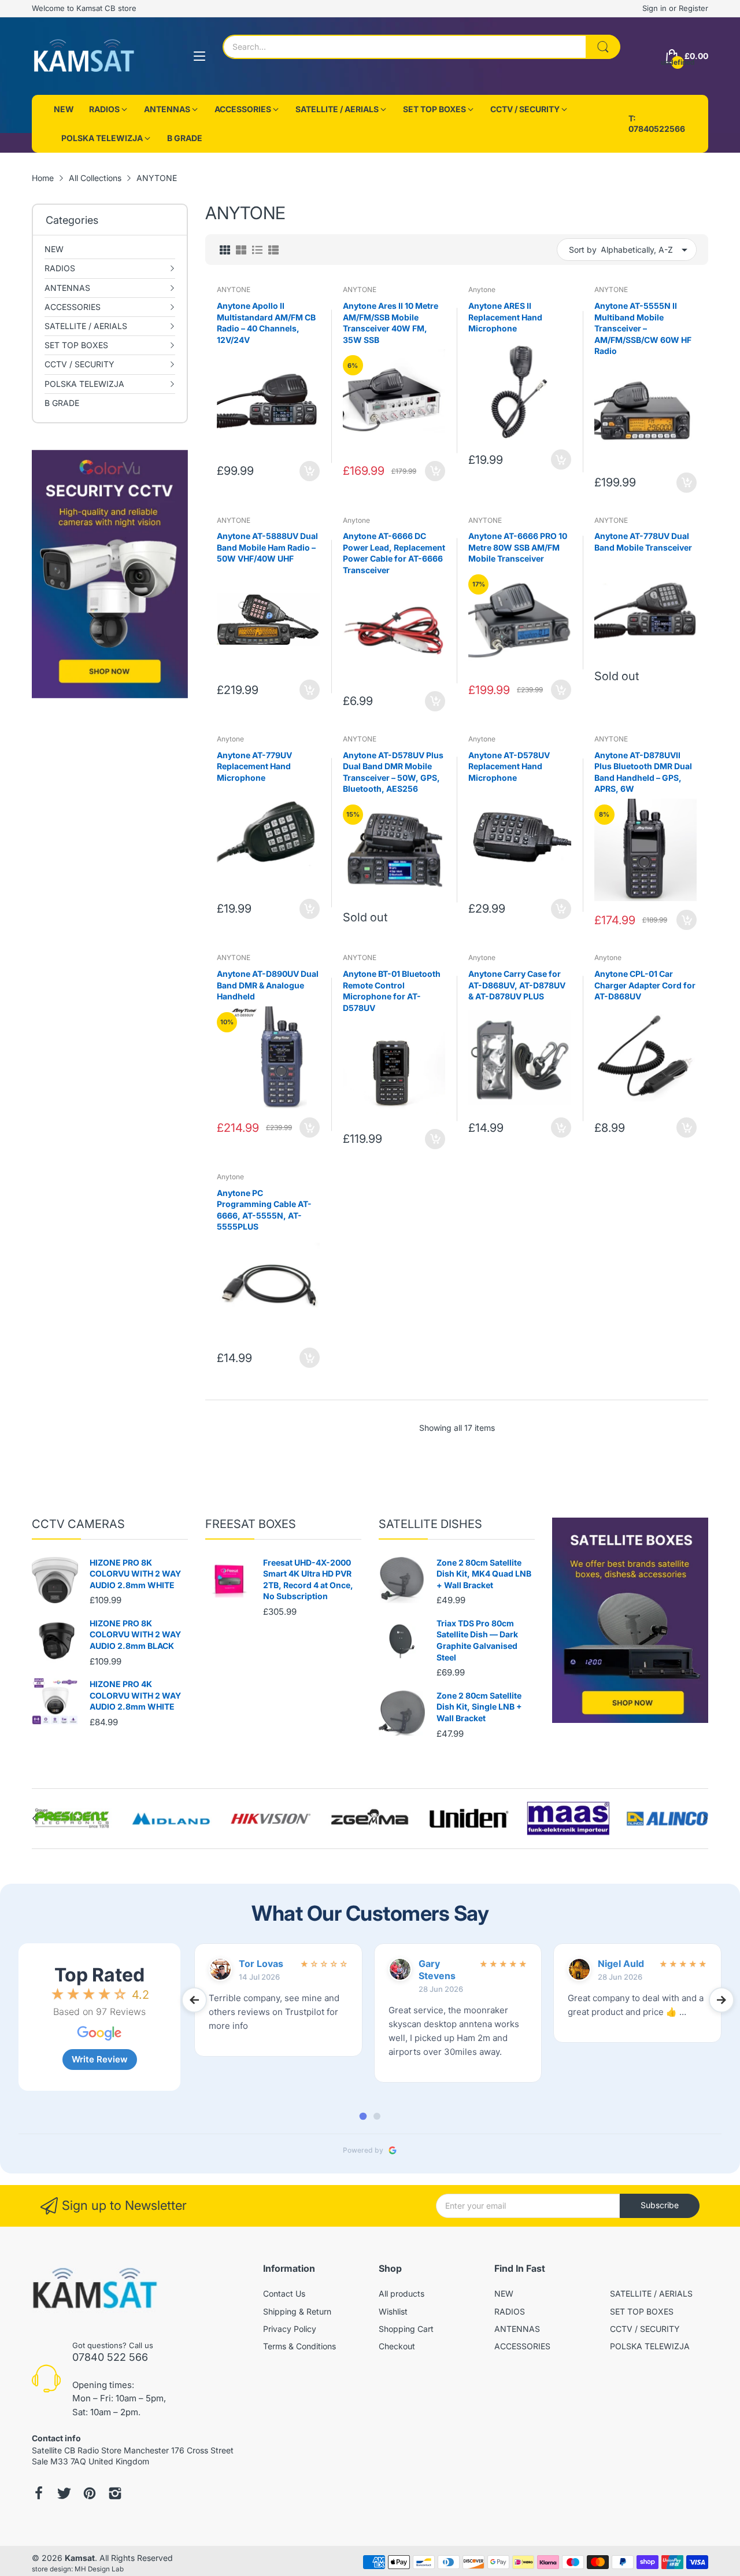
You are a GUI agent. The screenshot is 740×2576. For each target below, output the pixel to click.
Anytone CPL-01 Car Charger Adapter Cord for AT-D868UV (645, 985)
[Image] (630, 1620)
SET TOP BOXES (642, 2311)
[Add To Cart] (310, 471)
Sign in (656, 8)
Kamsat (80, 2558)
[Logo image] (73, 1818)
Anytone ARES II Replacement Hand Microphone (505, 317)
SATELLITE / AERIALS (651, 2293)
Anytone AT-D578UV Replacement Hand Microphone (509, 766)
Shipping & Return (297, 2311)
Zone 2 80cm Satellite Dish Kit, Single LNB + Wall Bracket (479, 1707)
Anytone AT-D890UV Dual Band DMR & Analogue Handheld (268, 985)
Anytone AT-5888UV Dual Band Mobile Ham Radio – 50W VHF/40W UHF (267, 547)
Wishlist (393, 2311)
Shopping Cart (406, 2329)
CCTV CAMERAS (78, 1524)
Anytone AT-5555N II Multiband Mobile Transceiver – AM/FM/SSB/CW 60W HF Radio (643, 328)
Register (693, 8)
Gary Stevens (437, 1970)
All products (402, 2293)
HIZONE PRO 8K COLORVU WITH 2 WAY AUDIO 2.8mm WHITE (135, 1574)
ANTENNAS (517, 2329)
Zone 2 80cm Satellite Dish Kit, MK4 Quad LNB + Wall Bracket (484, 1574)
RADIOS (510, 2311)
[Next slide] (721, 2000)
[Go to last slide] (194, 2000)
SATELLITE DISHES (430, 1524)
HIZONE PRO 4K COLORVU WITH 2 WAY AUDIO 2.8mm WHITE (135, 1695)
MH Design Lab (99, 2569)
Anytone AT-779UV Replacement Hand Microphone (254, 766)
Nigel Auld (621, 1964)
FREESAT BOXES (251, 1524)
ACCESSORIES (522, 2346)
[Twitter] (64, 2494)
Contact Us (284, 2293)
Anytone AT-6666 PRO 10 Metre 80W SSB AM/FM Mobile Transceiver (518, 547)
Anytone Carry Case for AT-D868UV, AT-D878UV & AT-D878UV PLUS (517, 985)
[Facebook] (39, 2494)
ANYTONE (234, 289)
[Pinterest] (90, 2494)
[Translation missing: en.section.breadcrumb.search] (603, 47)
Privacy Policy (290, 2329)
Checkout (397, 2346)
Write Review (100, 2059)
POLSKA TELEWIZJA (650, 2346)
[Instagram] (115, 2494)
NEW (504, 2293)
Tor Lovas (261, 1964)
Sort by (583, 250)
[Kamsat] (84, 56)
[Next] (35, 1818)
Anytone (482, 289)
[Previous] (705, 1818)
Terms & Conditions (299, 2346)
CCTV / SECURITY (645, 2329)
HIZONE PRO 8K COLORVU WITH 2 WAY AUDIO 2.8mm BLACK (135, 1634)
